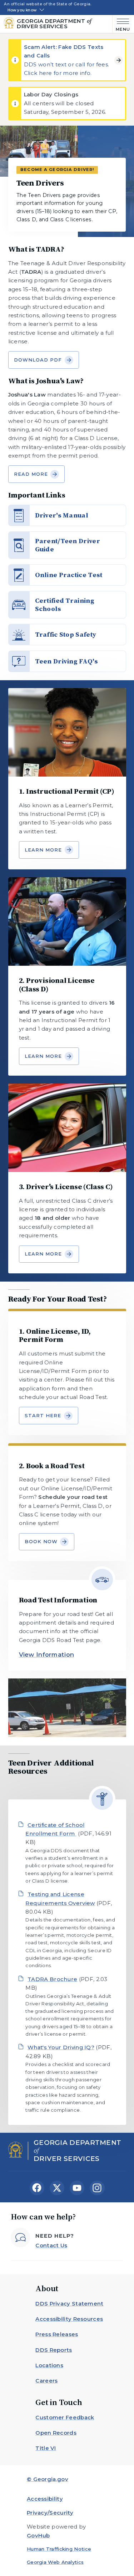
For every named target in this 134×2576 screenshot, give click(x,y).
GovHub (38, 2535)
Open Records (56, 2433)
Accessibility (45, 2499)
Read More (31, 474)
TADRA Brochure (52, 1979)
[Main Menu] (121, 24)
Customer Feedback (65, 2417)
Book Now (41, 1541)
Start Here (43, 1415)
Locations (49, 2365)
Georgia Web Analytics (55, 2562)
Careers (46, 2381)
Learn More (43, 850)
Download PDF (38, 360)
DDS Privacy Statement (69, 2304)
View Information (47, 1655)
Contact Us (51, 2245)
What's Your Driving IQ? (61, 2047)
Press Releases (57, 2334)
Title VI (46, 2448)
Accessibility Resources (69, 2319)
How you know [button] (22, 10)
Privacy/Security (50, 2513)
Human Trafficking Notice (59, 2549)
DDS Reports (54, 2350)
